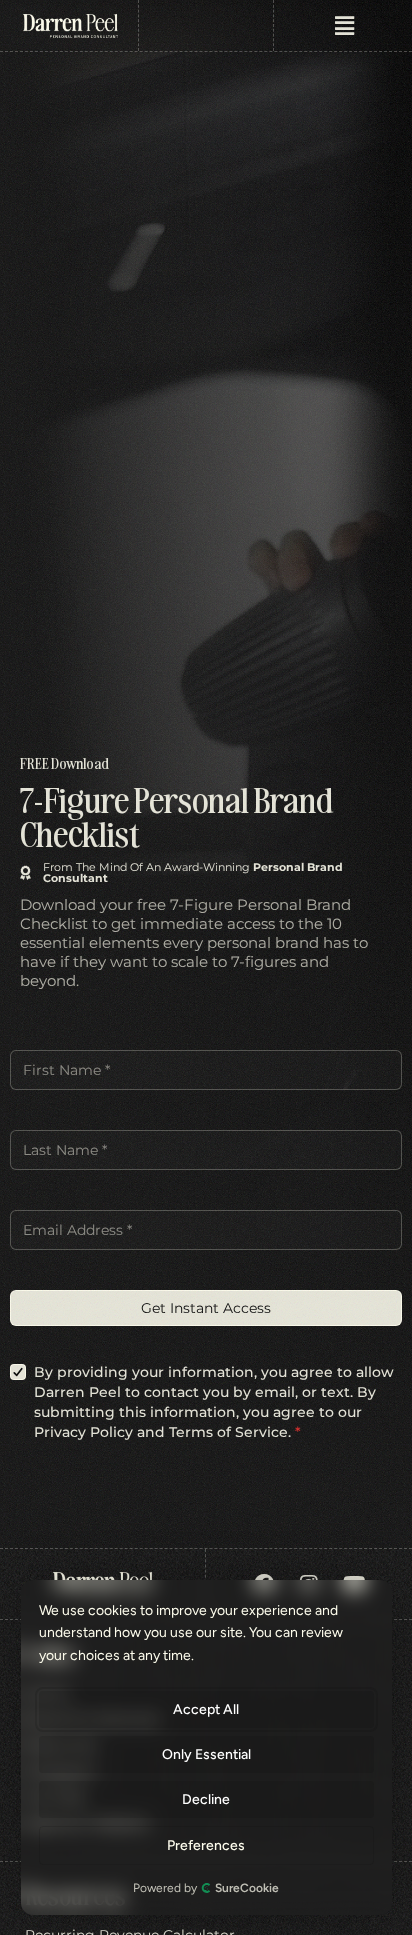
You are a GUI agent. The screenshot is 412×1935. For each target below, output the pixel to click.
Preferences (207, 1845)
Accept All (207, 1709)
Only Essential (206, 1754)
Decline (207, 1799)
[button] (344, 26)
